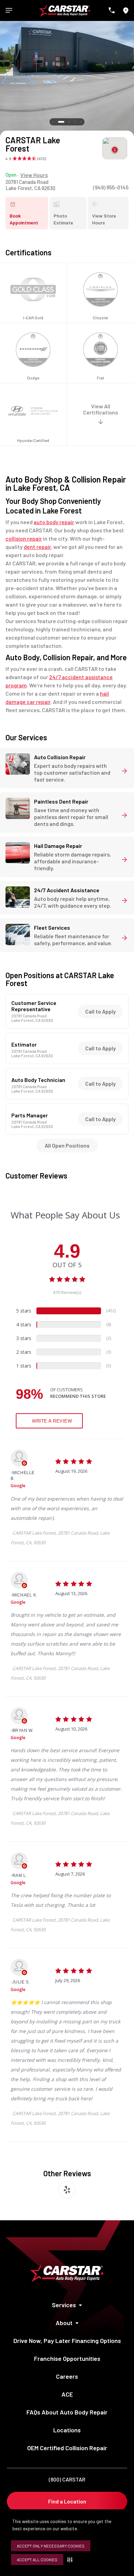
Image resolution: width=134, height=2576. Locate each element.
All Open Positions (67, 1145)
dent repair (37, 547)
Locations (67, 2430)
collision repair (24, 538)
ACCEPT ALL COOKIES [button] (37, 2560)
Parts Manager (30, 1115)
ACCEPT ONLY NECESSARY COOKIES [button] (51, 2546)
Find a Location (67, 2501)
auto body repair (54, 522)
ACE (67, 2394)
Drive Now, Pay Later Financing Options (67, 2341)
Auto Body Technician (38, 1080)
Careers (67, 2376)
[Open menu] (9, 10)
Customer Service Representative (34, 1006)
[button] (71, 2560)
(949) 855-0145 (111, 187)
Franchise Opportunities (67, 2358)
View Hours (34, 175)
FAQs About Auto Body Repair (67, 2412)
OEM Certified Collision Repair (67, 2448)
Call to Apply (100, 1011)
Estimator (24, 1044)
